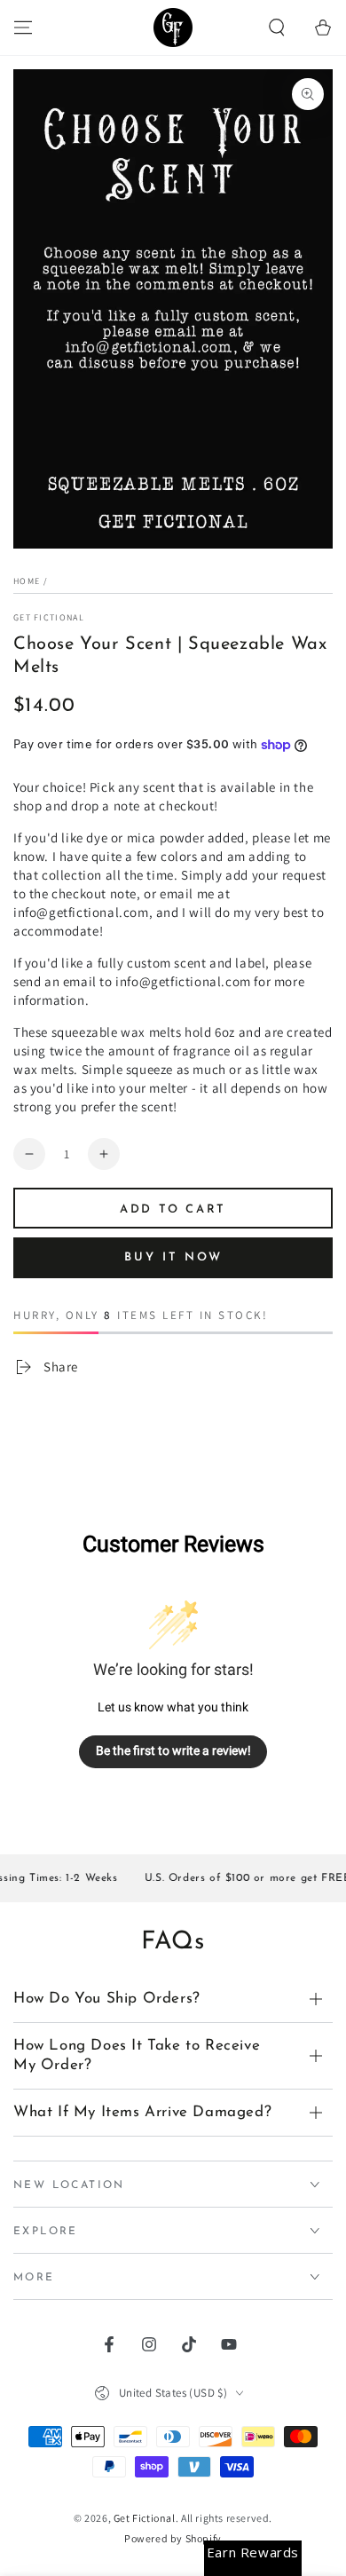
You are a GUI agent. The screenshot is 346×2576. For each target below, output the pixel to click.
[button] (277, 28)
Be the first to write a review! (173, 1750)
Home (27, 581)
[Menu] (23, 28)
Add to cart (173, 1209)
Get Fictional (49, 617)
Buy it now (173, 1257)
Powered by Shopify (173, 2538)
